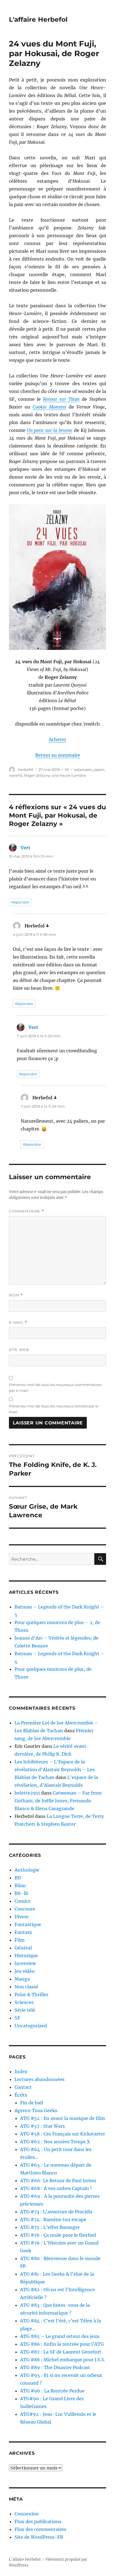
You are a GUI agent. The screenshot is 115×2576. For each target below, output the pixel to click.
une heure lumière (69, 775)
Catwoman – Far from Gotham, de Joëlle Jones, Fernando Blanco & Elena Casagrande (58, 1801)
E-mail (18, 1322)
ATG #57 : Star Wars (42, 2126)
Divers (21, 1917)
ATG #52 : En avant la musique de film (63, 2118)
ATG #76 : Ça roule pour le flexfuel (58, 2235)
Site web (19, 1350)
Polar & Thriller (31, 1995)
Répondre (20, 902)
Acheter (57, 739)
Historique (26, 1956)
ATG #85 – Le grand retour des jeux (60, 2336)
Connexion (27, 2514)
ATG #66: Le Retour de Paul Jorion (58, 2181)
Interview (25, 1963)
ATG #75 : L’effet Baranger (50, 2227)
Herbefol (26, 769)
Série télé (25, 2010)
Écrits (21, 2095)
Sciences (24, 2002)
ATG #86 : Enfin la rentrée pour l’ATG (62, 2344)
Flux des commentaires (40, 2529)
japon (99, 769)
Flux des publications (38, 2521)
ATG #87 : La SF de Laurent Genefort (61, 2352)
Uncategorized (31, 2026)
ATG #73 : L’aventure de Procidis (56, 2212)
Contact (23, 2087)
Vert (26, 848)
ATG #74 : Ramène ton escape (53, 2219)
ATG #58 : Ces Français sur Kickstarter (63, 2134)
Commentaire (27, 1211)
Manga (22, 1979)
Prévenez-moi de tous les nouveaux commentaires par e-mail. (55, 1388)
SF (67, 769)
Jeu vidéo (25, 1971)
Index (21, 2072)
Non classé (26, 1987)
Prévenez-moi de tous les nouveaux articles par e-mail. (54, 1409)
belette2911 (27, 1793)
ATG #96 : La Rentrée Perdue (52, 2391)
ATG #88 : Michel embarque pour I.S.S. (63, 2360)
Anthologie (27, 1870)
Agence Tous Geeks (36, 2110)
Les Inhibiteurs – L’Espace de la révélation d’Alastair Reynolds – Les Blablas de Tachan (55, 1770)
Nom (16, 1295)
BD (18, 1878)
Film (20, 1940)
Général (23, 1948)
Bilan (20, 1885)
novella (16, 775)
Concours (25, 1909)
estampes (83, 769)
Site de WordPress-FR (39, 2537)
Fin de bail (32, 2103)
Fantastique (28, 1924)
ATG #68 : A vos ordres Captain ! (56, 2188)
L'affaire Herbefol (38, 19)
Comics (22, 1901)
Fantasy (23, 1932)
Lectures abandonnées (39, 2079)
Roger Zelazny (37, 775)
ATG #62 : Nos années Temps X (55, 2142)
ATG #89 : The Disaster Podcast (55, 2367)
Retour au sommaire (58, 755)
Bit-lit (21, 1893)
